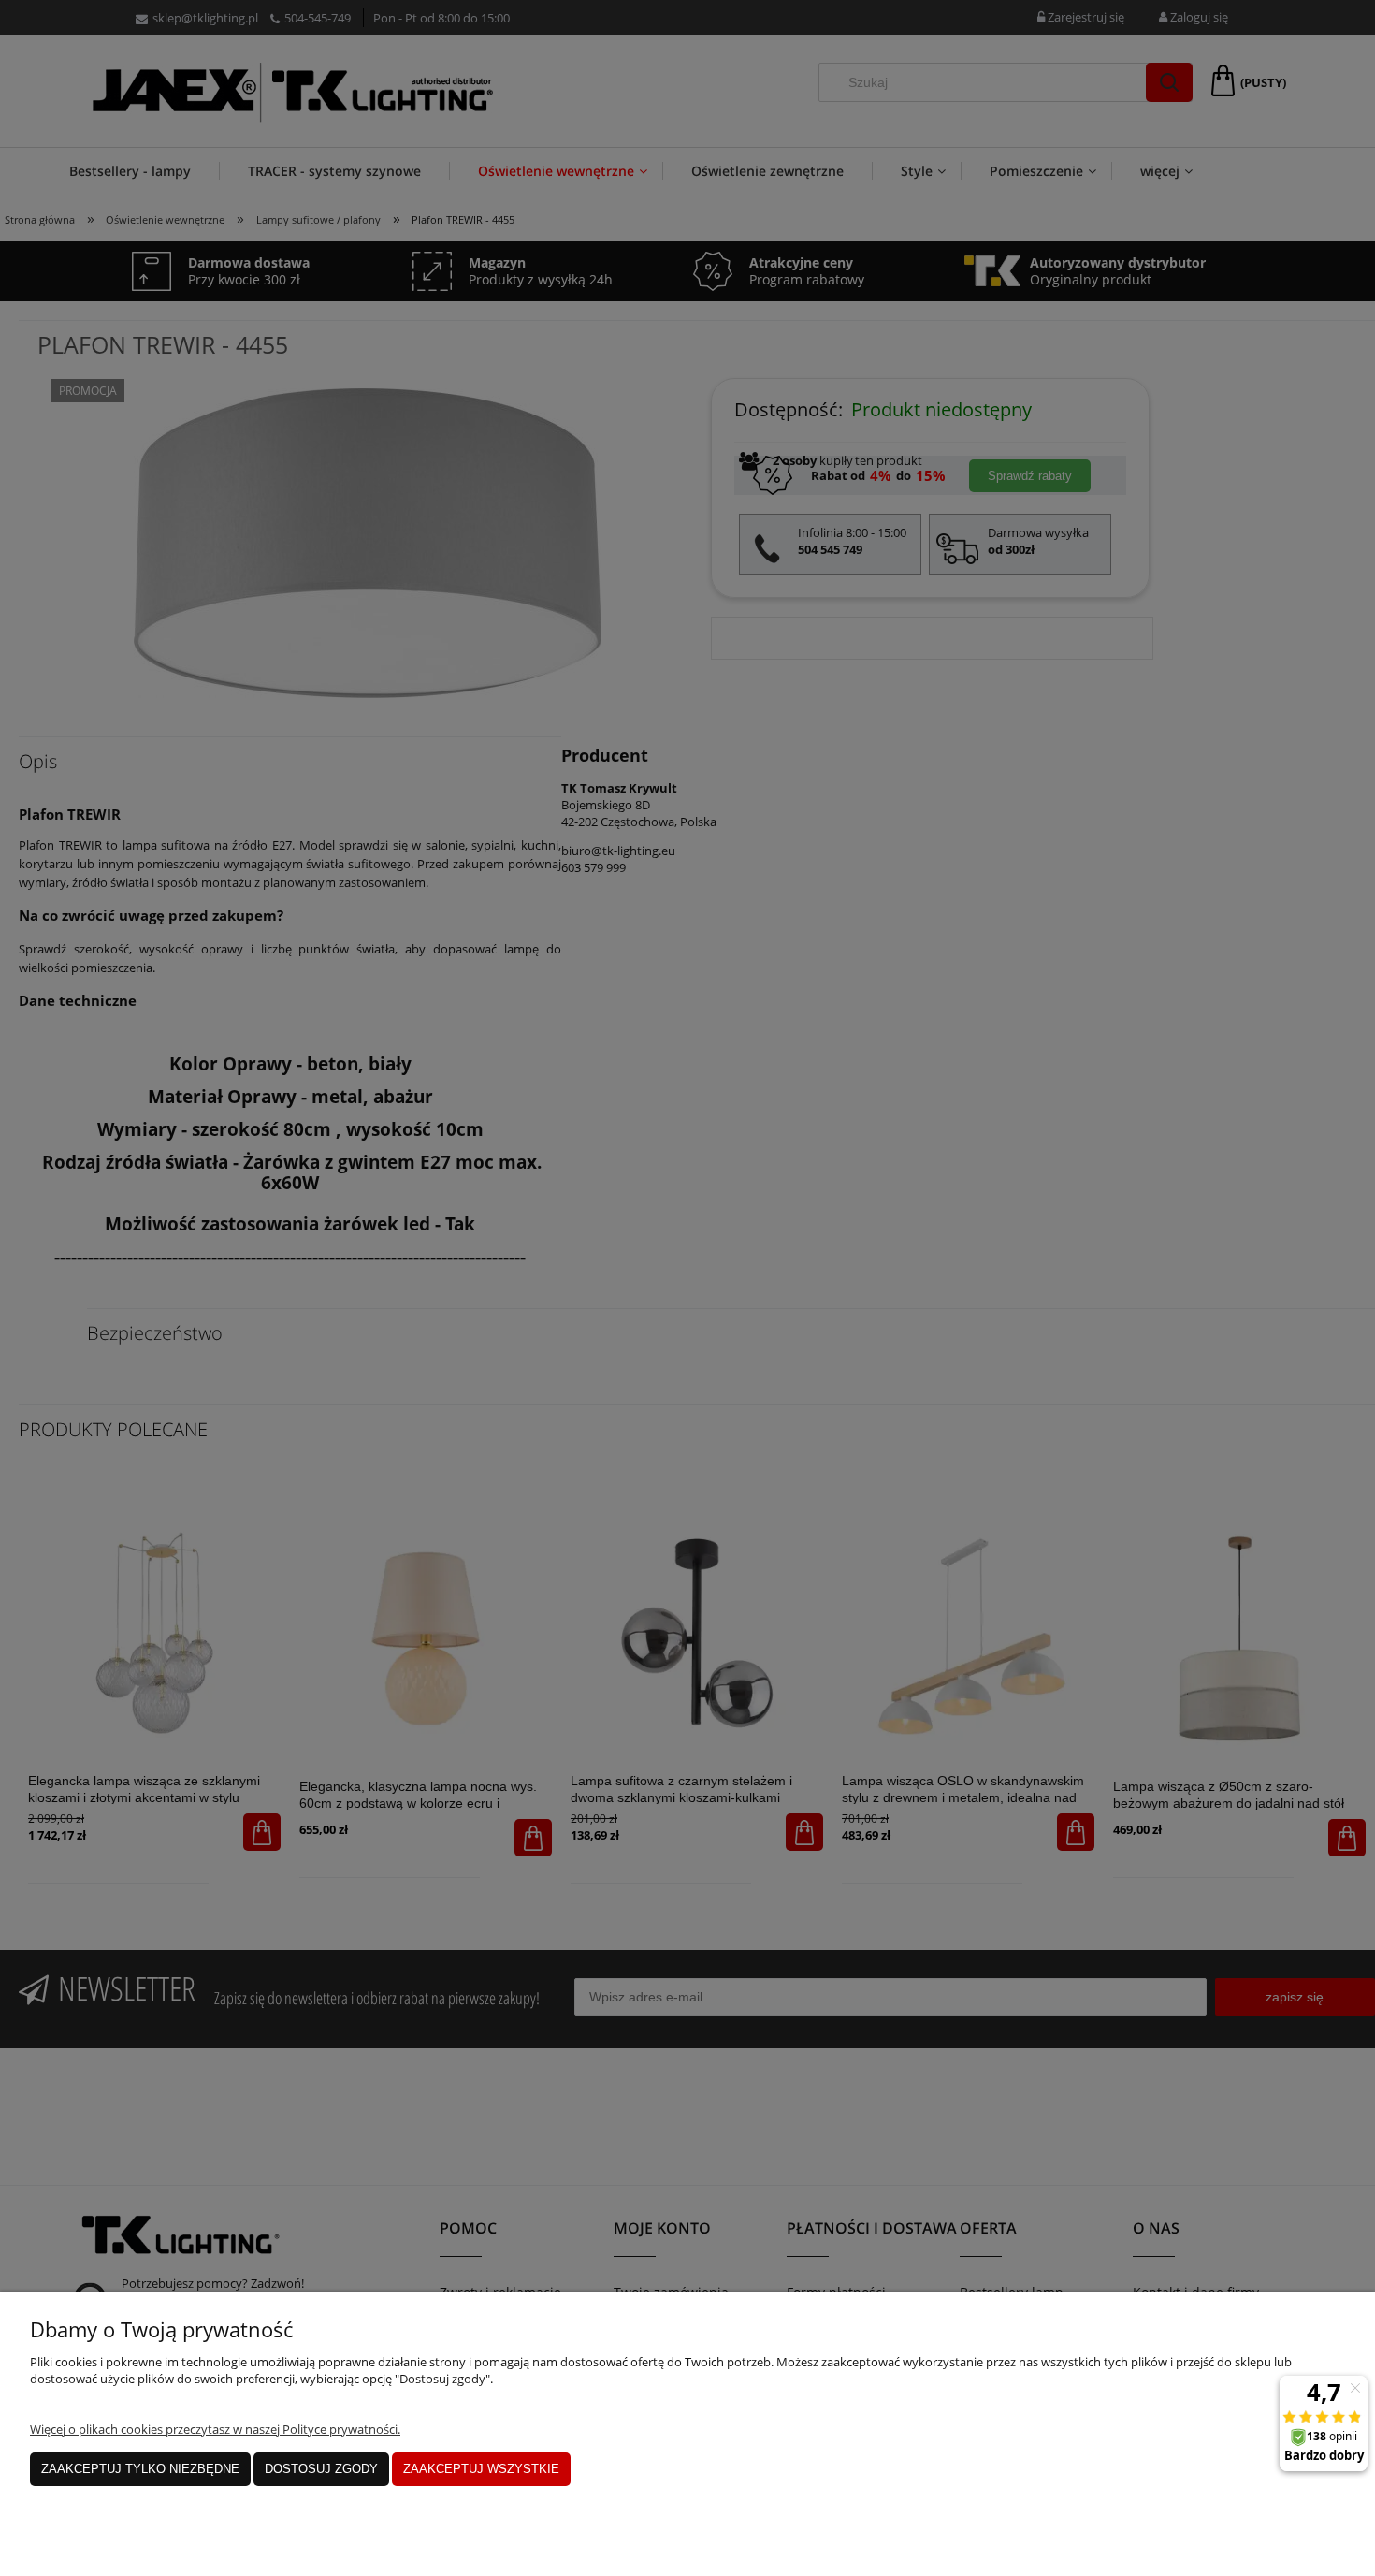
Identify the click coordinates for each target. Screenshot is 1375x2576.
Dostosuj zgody (321, 2469)
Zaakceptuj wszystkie (481, 2469)
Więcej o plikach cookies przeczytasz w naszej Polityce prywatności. (215, 2429)
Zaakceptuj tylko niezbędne (140, 2469)
